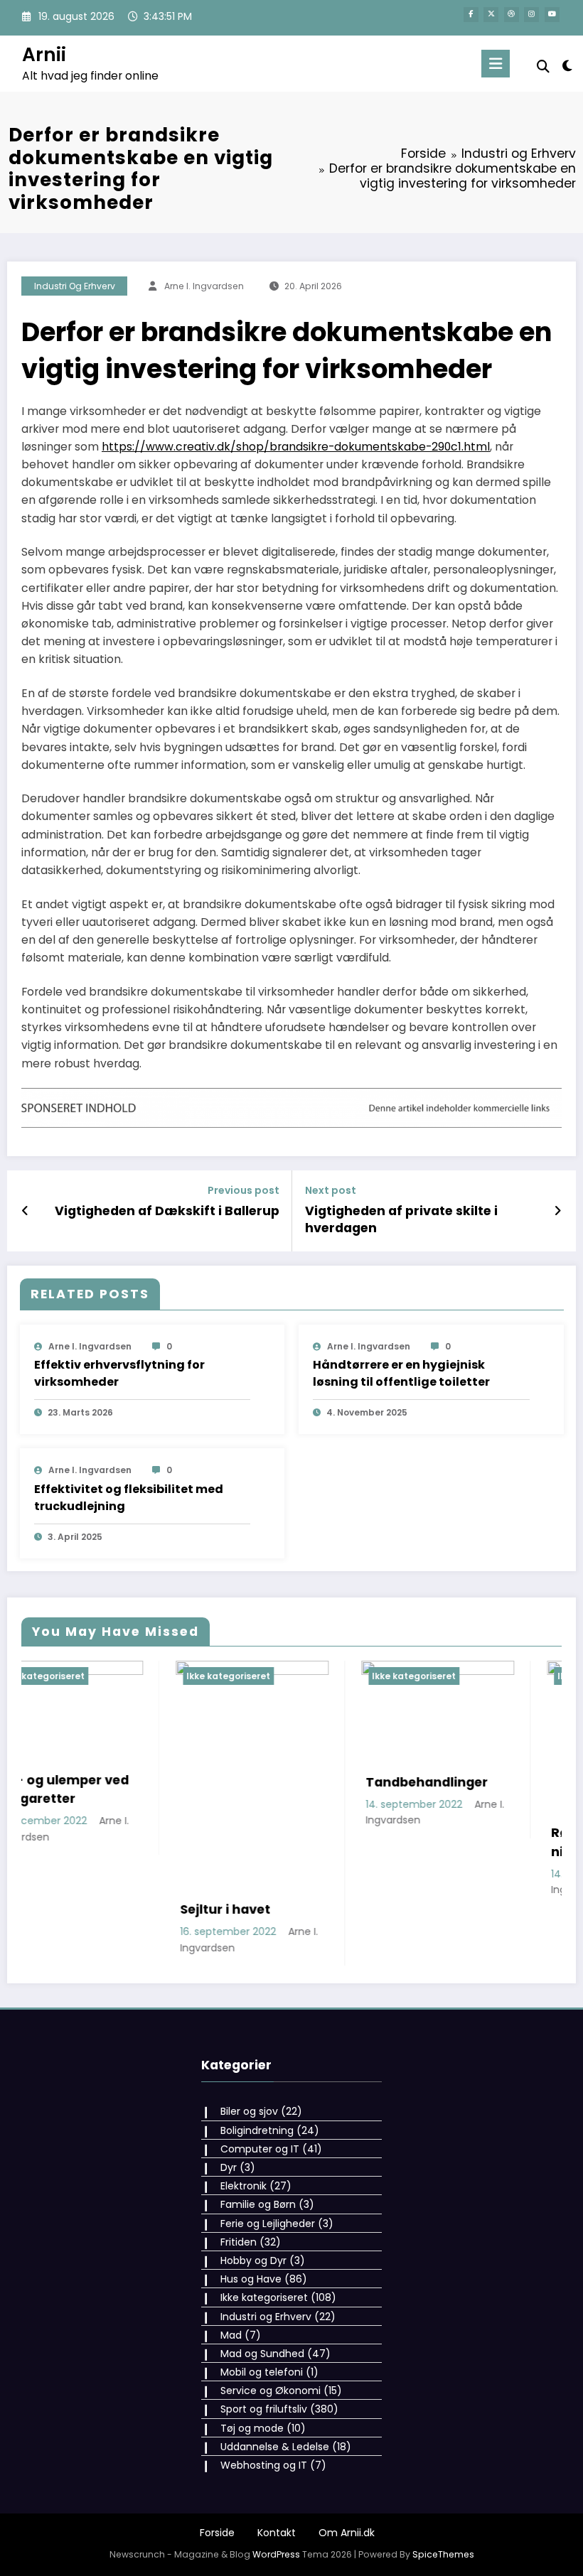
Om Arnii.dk (347, 2533)
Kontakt (277, 2533)
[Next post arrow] (558, 1211)
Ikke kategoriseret (93, 1676)
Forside (217, 2533)
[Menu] (496, 64)
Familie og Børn (258, 2204)
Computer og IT (260, 2149)
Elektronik (244, 2186)
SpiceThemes (443, 2554)
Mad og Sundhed (262, 2354)
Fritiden (239, 2242)
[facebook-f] (471, 15)
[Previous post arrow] (25, 1211)
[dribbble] (512, 15)
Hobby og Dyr (253, 2260)
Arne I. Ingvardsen (204, 286)
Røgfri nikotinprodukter (472, 1842)
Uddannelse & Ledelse (275, 2447)
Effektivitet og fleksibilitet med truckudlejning (129, 1498)
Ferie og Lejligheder (268, 2224)
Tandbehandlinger (291, 1782)
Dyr (229, 2167)
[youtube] (552, 15)
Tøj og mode (252, 2428)
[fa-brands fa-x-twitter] (491, 15)
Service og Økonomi (271, 2391)
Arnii (44, 54)
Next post (331, 1191)
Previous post (244, 1191)
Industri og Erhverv (75, 286)
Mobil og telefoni (262, 2372)
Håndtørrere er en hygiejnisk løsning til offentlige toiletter (401, 1373)
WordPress (276, 2554)
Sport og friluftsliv (264, 2409)
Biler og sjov (249, 2111)
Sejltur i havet (90, 1909)
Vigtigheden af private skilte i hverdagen (401, 1220)
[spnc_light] (567, 66)
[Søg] (543, 66)
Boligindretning (257, 2130)
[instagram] (531, 15)
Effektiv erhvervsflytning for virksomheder (119, 1373)
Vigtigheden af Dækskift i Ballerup (167, 1211)
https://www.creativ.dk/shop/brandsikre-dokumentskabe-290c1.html (296, 447)
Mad (231, 2335)
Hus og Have (251, 2279)
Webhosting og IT (264, 2465)
